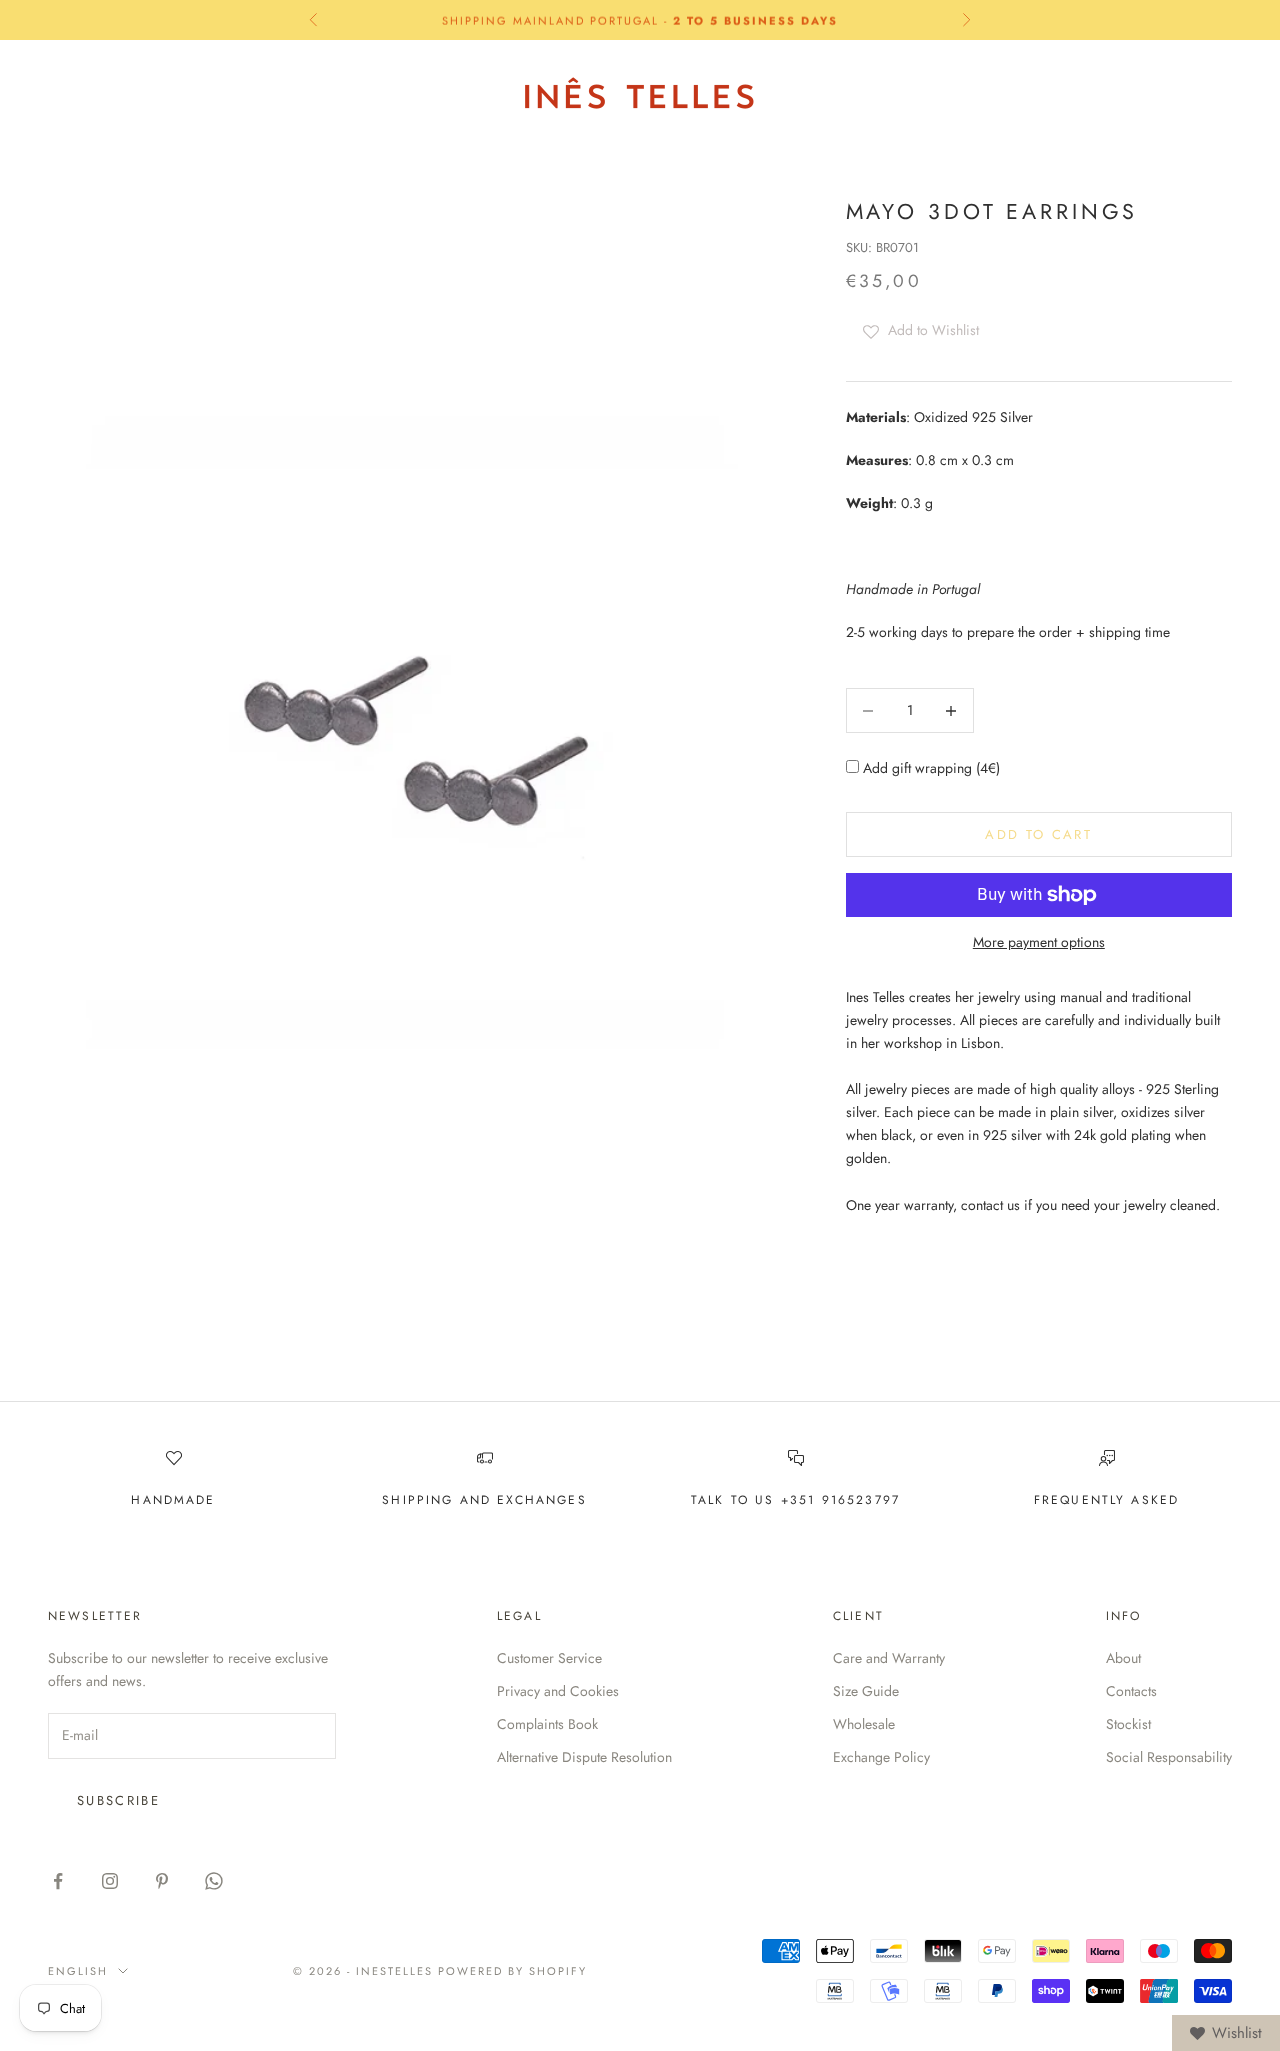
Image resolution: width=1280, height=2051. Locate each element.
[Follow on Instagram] (110, 1881)
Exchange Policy (881, 1757)
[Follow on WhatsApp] (214, 1881)
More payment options (1039, 942)
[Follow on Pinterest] (162, 1881)
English (1040, 94)
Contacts (1131, 1691)
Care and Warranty (889, 1658)
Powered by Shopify (512, 1971)
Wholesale (864, 1724)
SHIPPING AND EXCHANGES (484, 1500)
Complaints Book (547, 1724)
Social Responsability (1169, 1757)
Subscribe (118, 1800)
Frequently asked (1107, 1500)
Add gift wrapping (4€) (929, 769)
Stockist (1128, 1724)
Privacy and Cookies (558, 1691)
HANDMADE (173, 1500)
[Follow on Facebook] (58, 1881)
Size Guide (866, 1691)
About (1123, 1658)
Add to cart (1038, 834)
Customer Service (549, 1658)
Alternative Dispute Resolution (584, 1757)
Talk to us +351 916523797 (795, 1500)
